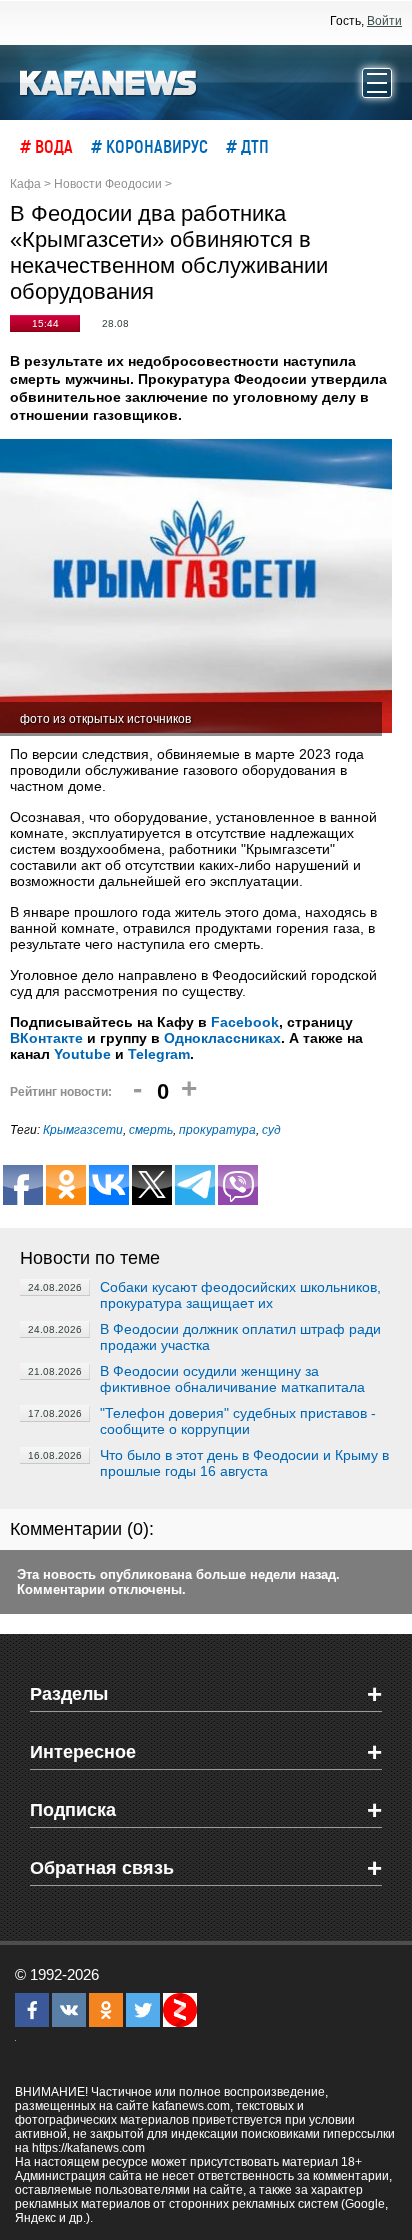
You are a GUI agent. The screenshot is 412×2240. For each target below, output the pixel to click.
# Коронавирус (149, 146)
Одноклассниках (222, 1038)
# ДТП (247, 146)
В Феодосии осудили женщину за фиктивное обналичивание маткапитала (232, 1379)
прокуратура (217, 1130)
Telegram (159, 1054)
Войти (384, 21)
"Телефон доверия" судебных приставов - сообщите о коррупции (238, 1421)
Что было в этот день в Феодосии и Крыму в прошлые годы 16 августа (244, 1463)
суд (271, 1130)
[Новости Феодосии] (109, 81)
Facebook (245, 1022)
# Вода (46, 146)
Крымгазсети (83, 1130)
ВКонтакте (46, 1038)
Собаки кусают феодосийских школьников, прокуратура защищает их (240, 1295)
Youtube (82, 1054)
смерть (151, 1130)
